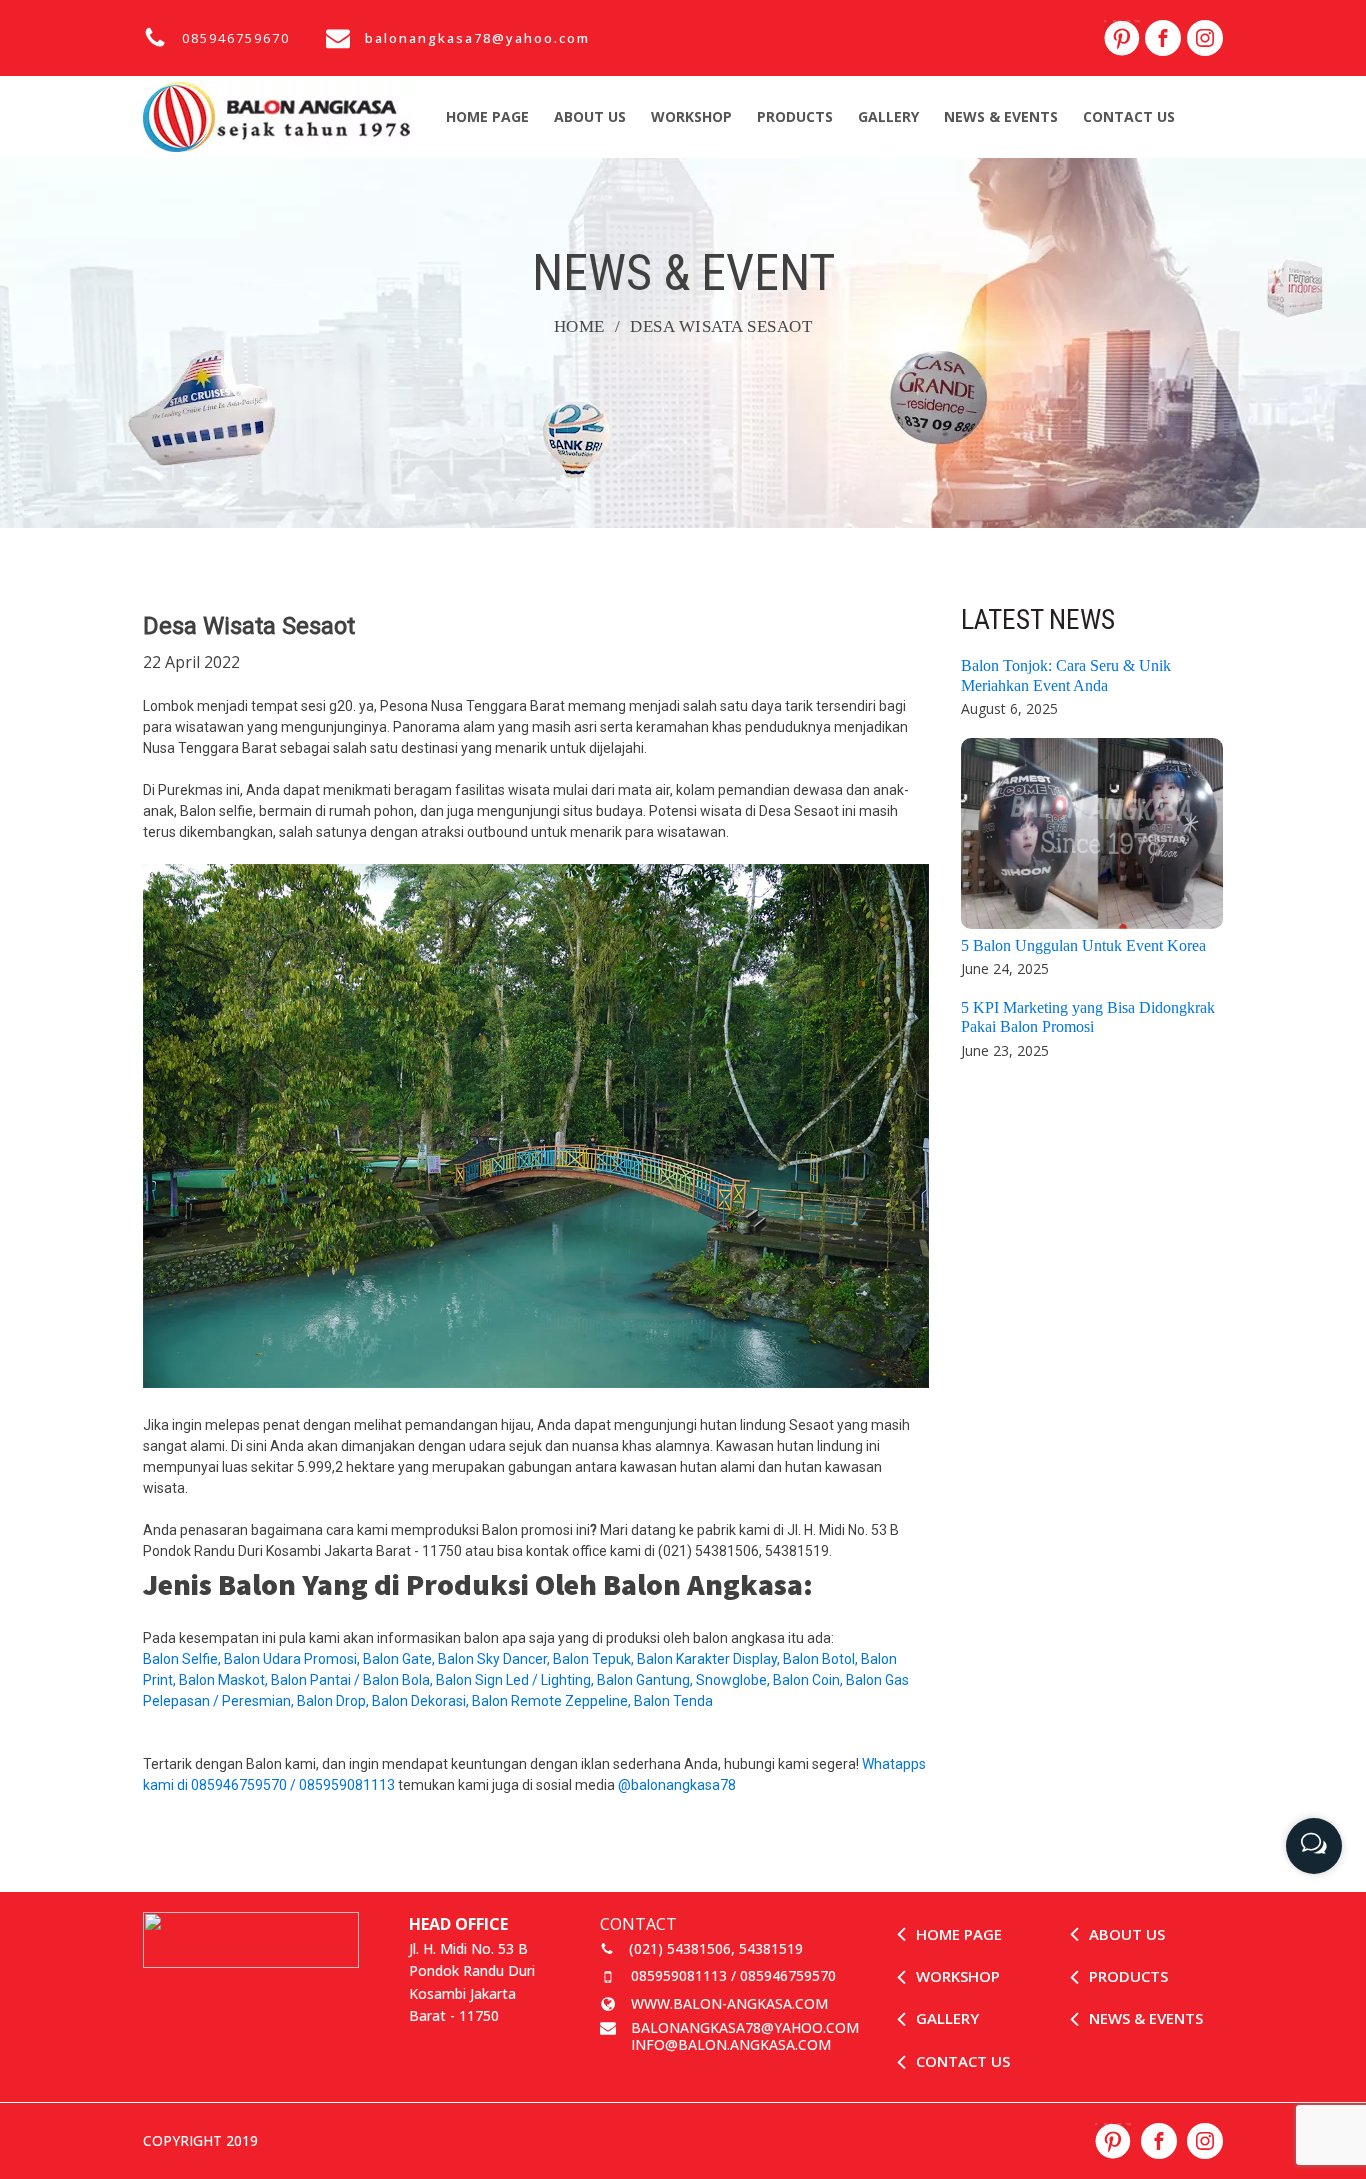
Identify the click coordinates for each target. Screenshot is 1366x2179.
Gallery (888, 116)
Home (579, 326)
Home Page (487, 116)
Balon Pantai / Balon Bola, (353, 1680)
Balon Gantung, (646, 1680)
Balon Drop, (334, 1701)
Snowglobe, (734, 1680)
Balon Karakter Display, (710, 1659)
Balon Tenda (675, 1701)
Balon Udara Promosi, (293, 1659)
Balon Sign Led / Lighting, (516, 1680)
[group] (1314, 1838)
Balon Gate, (400, 1659)
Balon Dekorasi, (422, 1701)
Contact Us (1129, 116)
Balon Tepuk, (595, 1659)
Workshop (691, 116)
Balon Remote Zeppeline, (553, 1701)
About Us (590, 116)
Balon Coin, (809, 1680)
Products (795, 116)
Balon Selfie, (183, 1659)
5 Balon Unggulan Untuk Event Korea (1083, 945)
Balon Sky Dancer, (495, 1659)
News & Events (1001, 116)
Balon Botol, (822, 1659)
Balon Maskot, (225, 1680)
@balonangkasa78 (677, 1785)
